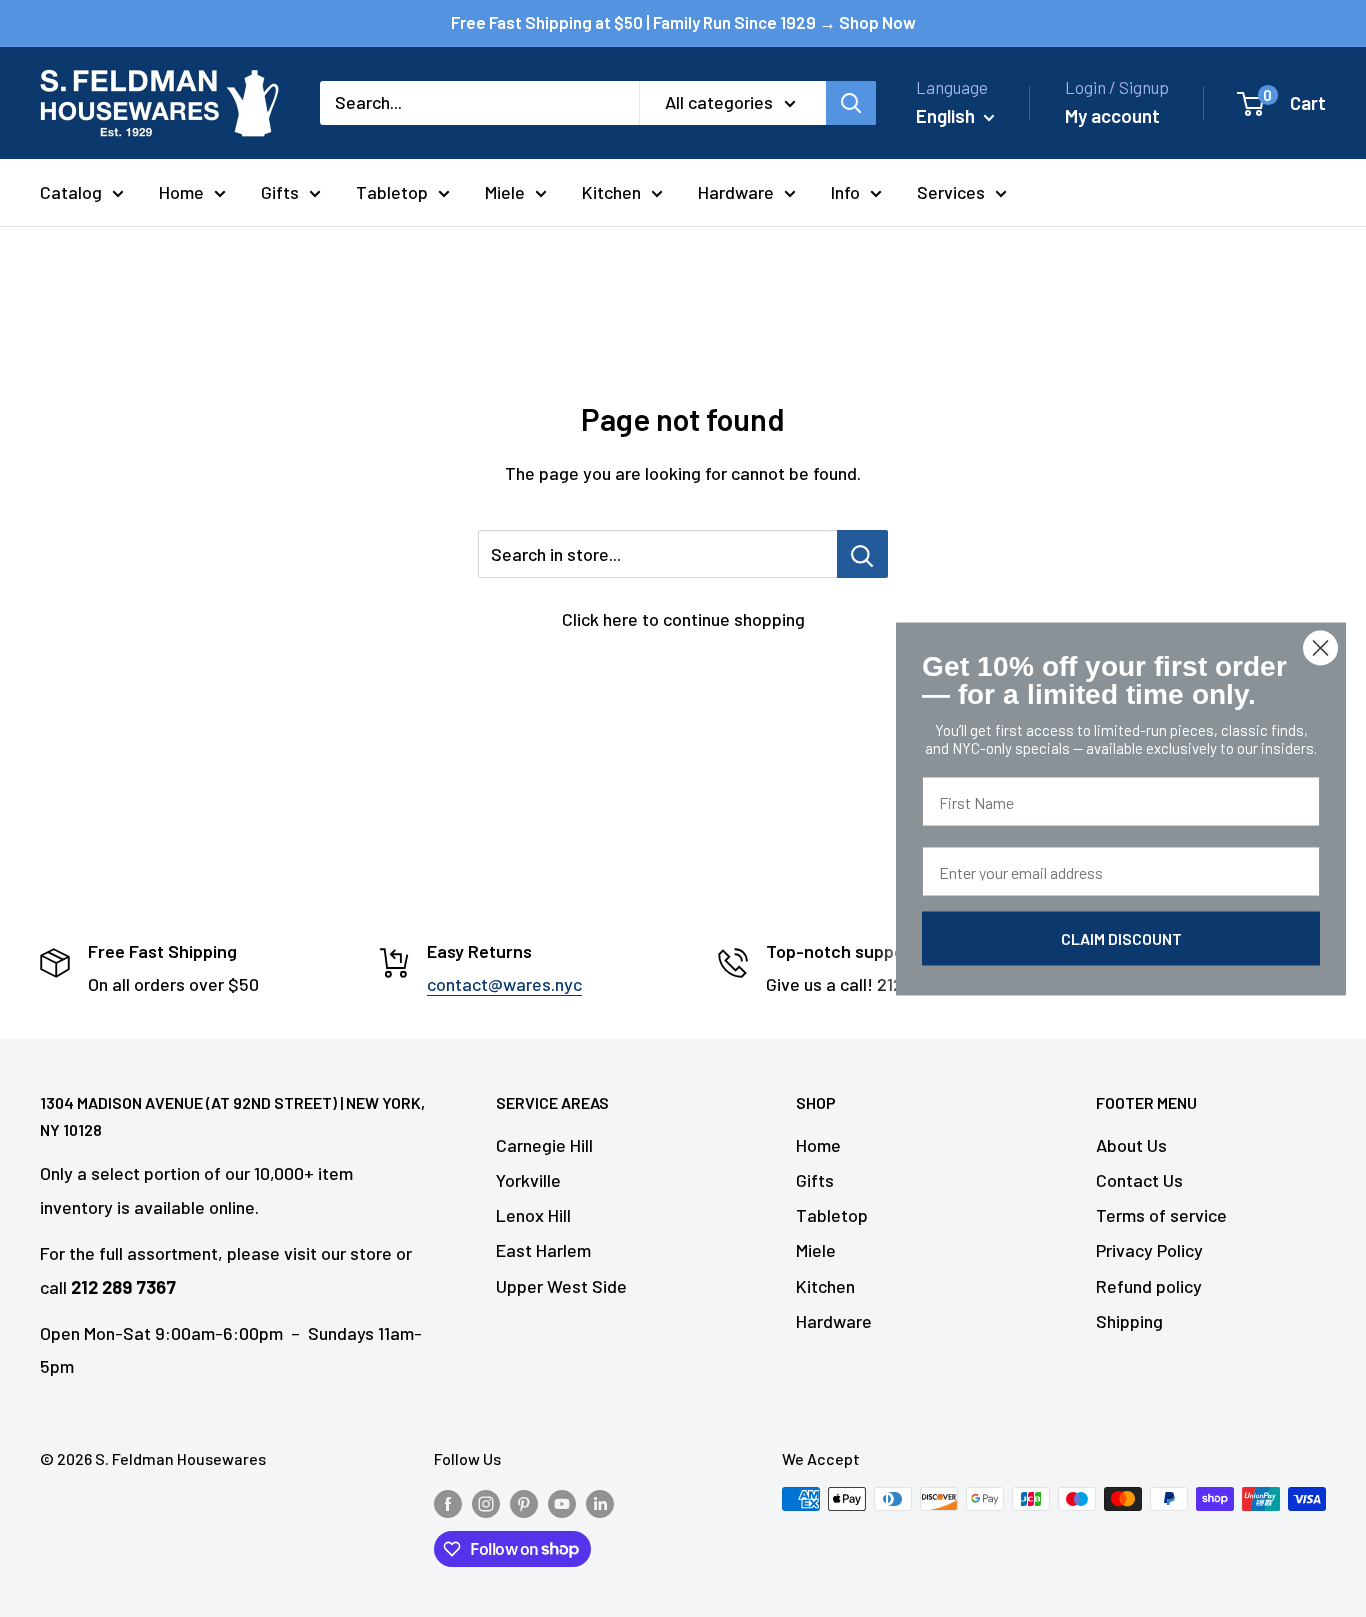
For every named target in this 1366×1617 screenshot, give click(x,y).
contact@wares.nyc (504, 984)
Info (845, 192)
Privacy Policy (1149, 1250)
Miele (505, 192)
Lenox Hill (533, 1215)
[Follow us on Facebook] (448, 1502)
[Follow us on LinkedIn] (600, 1502)
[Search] (851, 103)
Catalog (71, 192)
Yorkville (528, 1180)
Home (181, 192)
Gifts (280, 192)
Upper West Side (561, 1286)
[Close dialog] (1320, 647)
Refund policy (1149, 1286)
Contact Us (1139, 1180)
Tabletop (392, 192)
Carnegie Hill (544, 1145)
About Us (1131, 1145)
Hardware (736, 192)
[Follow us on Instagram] (486, 1502)
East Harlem (543, 1250)
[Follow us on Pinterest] (524, 1502)
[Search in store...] (862, 554)
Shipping (1129, 1321)
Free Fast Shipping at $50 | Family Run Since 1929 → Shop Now (683, 22)
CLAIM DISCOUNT (1121, 937)
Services (951, 192)
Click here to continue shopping (683, 619)
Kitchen (611, 192)
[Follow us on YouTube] (562, 1502)
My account (1112, 115)
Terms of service (1161, 1215)
